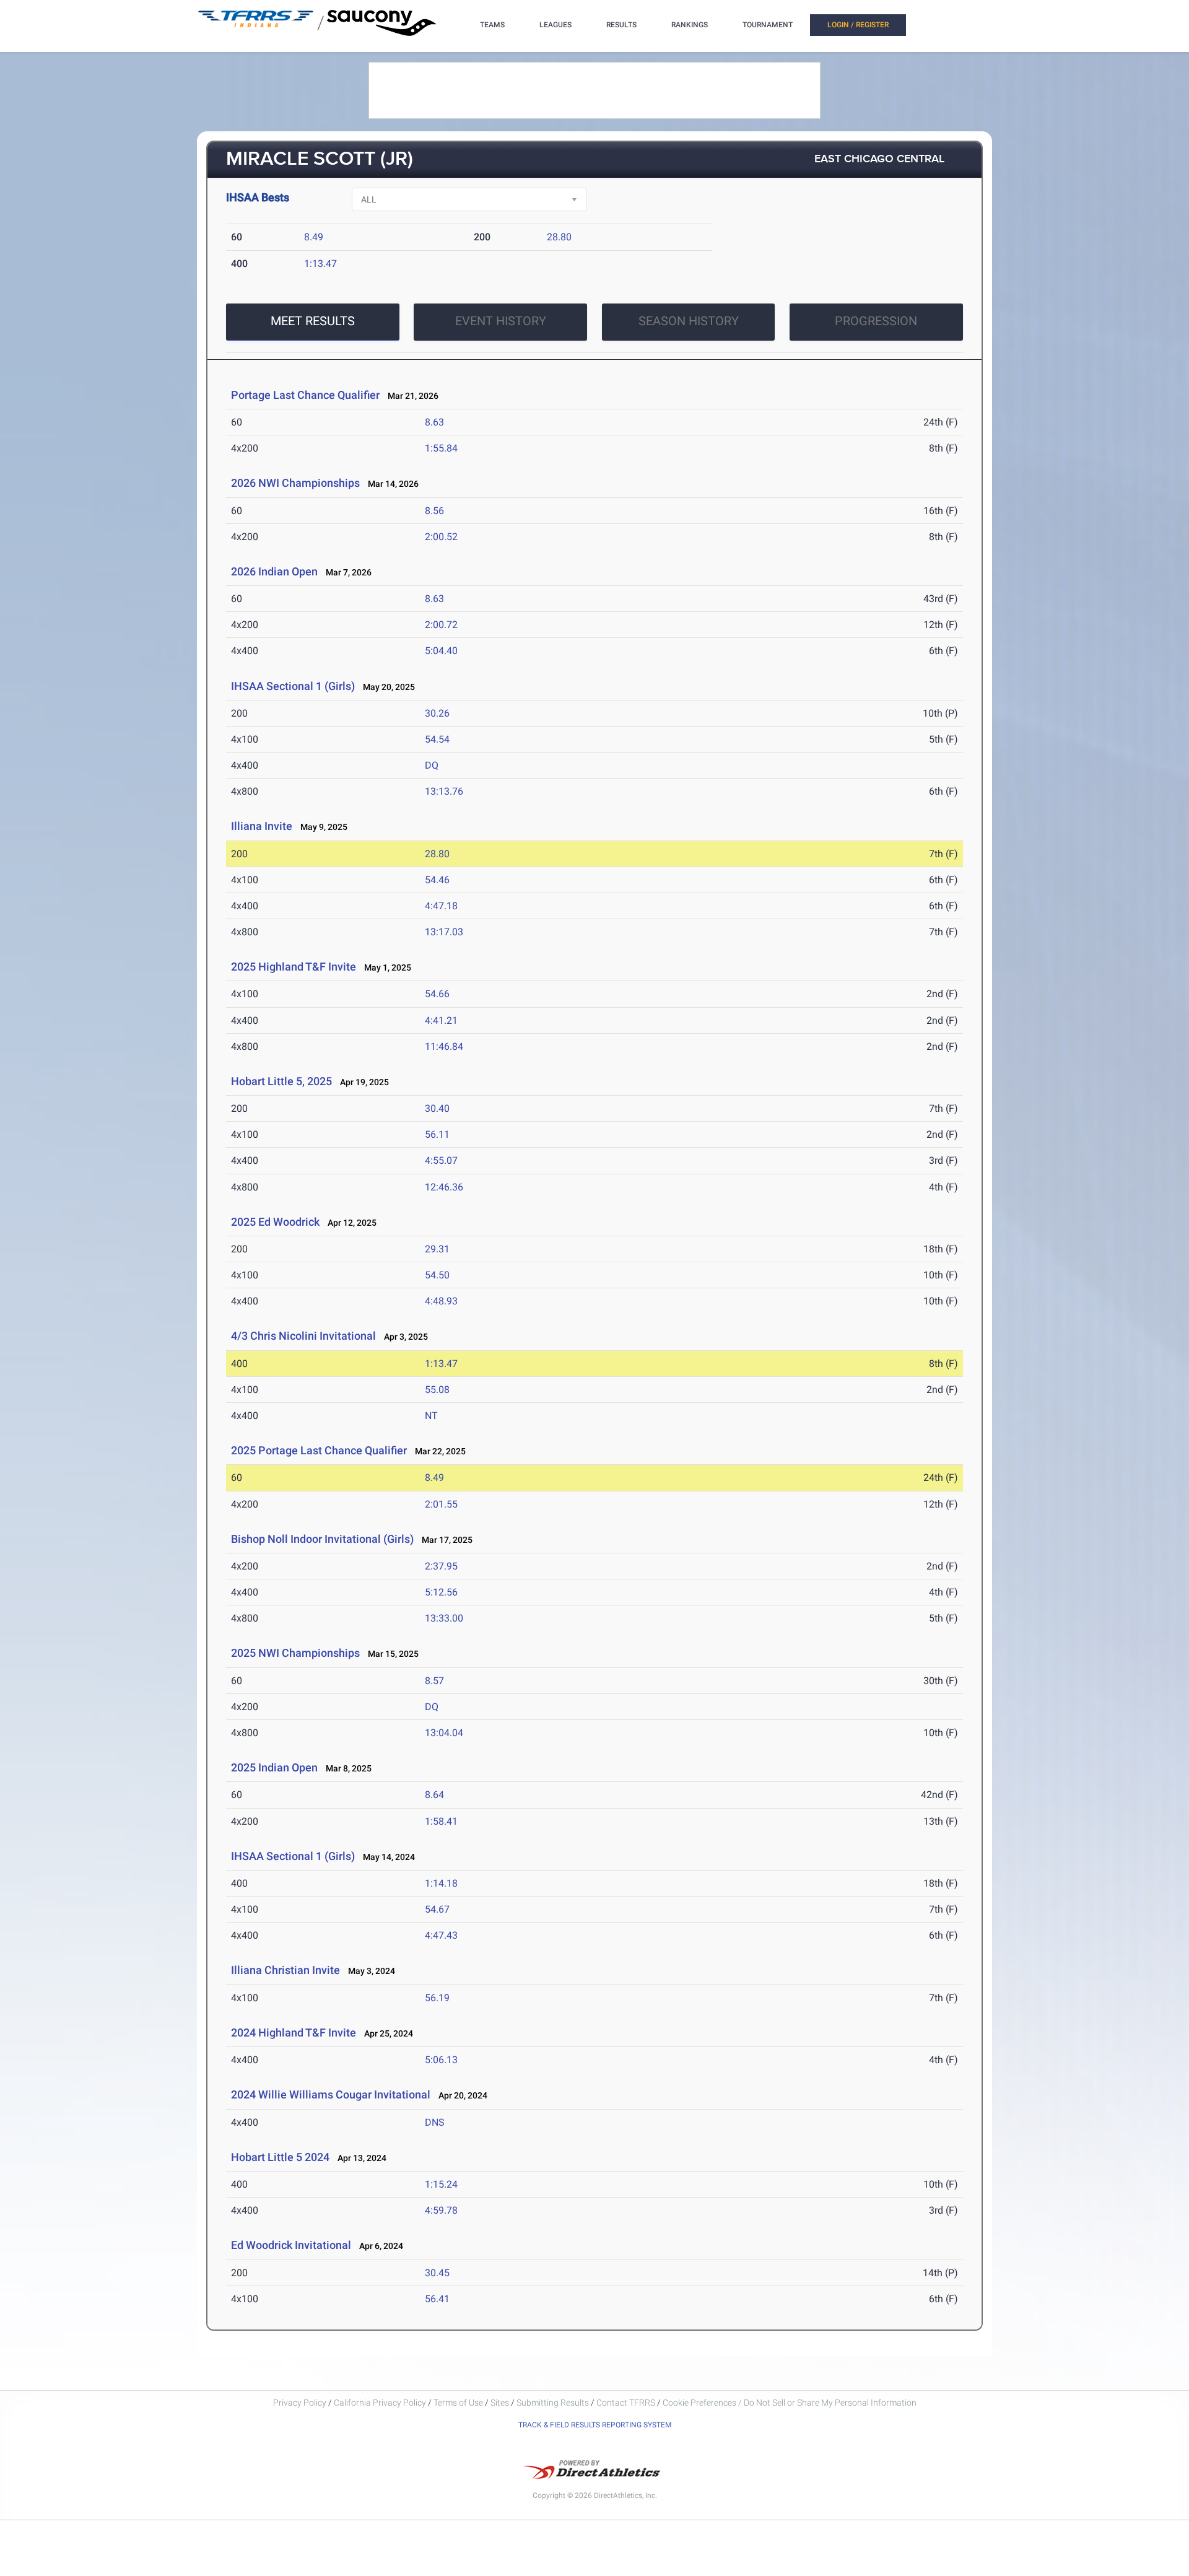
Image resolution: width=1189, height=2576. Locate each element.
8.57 (434, 1681)
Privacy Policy (300, 2403)
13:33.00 (444, 1618)
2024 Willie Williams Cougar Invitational (331, 2094)
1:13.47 (320, 264)
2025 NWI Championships (295, 1653)
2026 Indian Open (274, 571)
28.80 (559, 237)
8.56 (434, 511)
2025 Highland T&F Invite (294, 967)
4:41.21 (441, 1020)
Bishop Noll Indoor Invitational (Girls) (322, 1539)
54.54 (437, 739)
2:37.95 (441, 1566)
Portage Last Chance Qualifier (305, 395)
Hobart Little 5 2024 (280, 2157)
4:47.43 (441, 1935)
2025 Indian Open (274, 1767)
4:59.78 (441, 2210)
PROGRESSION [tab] (876, 321)
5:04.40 (441, 651)
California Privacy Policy (380, 2403)
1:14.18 (441, 1883)
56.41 (437, 2299)
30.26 (437, 713)
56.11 (437, 1134)
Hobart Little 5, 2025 (281, 1081)
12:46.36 (444, 1187)
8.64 (434, 1795)
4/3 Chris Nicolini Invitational (303, 1336)
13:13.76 (444, 791)
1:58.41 (441, 1821)
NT (431, 1416)
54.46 (437, 880)
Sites (500, 2403)
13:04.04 (444, 1733)
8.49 (314, 237)
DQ (432, 765)
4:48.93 (441, 1301)
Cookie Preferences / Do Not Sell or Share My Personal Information (790, 2403)
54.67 (437, 1909)
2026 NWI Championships (295, 483)
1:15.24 (441, 2184)
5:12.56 (441, 1592)
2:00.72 (441, 625)
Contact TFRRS (627, 2403)
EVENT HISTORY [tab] (501, 321)
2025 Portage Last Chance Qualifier (319, 1450)
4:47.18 (441, 906)
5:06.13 (441, 2060)
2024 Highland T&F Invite (294, 2032)
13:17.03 (444, 932)
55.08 (437, 1390)
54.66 (437, 994)
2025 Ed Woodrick (275, 1222)
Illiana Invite (263, 826)
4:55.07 (441, 1160)
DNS (435, 2122)
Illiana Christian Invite (285, 1970)
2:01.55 (441, 1504)
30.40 (437, 1108)
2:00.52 (441, 537)
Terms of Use (458, 2403)
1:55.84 (441, 448)
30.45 (437, 2273)
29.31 (437, 1249)
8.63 (434, 422)
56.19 (437, 1998)
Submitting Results (553, 2403)
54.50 (437, 1275)
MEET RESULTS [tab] (313, 321)
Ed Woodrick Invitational (291, 2245)
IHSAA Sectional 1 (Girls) (293, 686)
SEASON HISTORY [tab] (689, 321)
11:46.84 (444, 1046)
